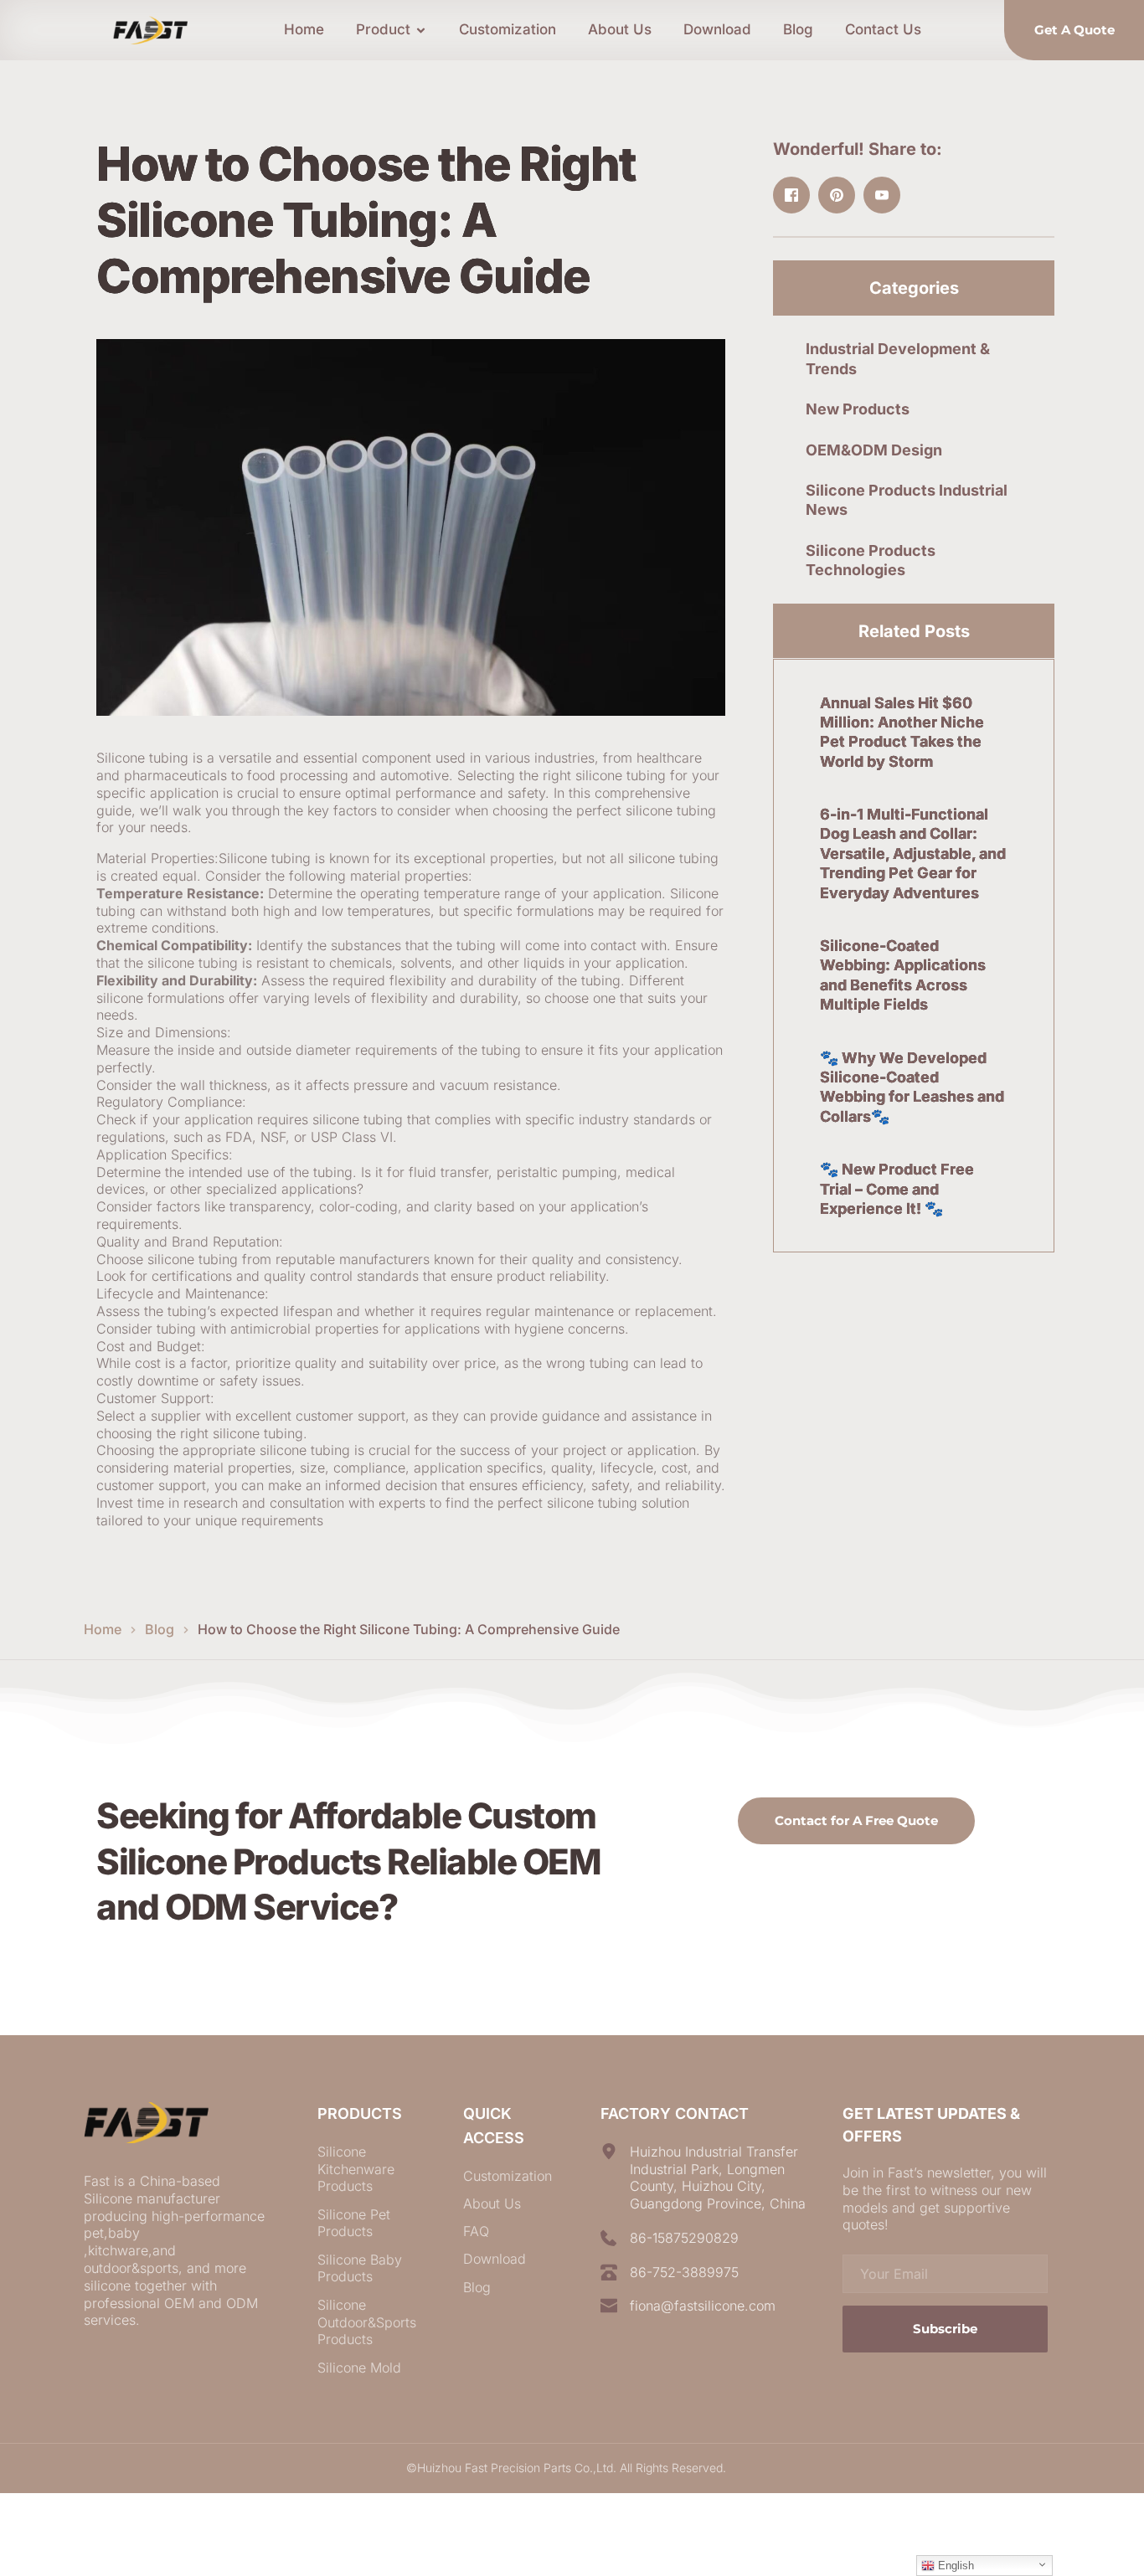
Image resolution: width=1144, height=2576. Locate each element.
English (954, 2566)
